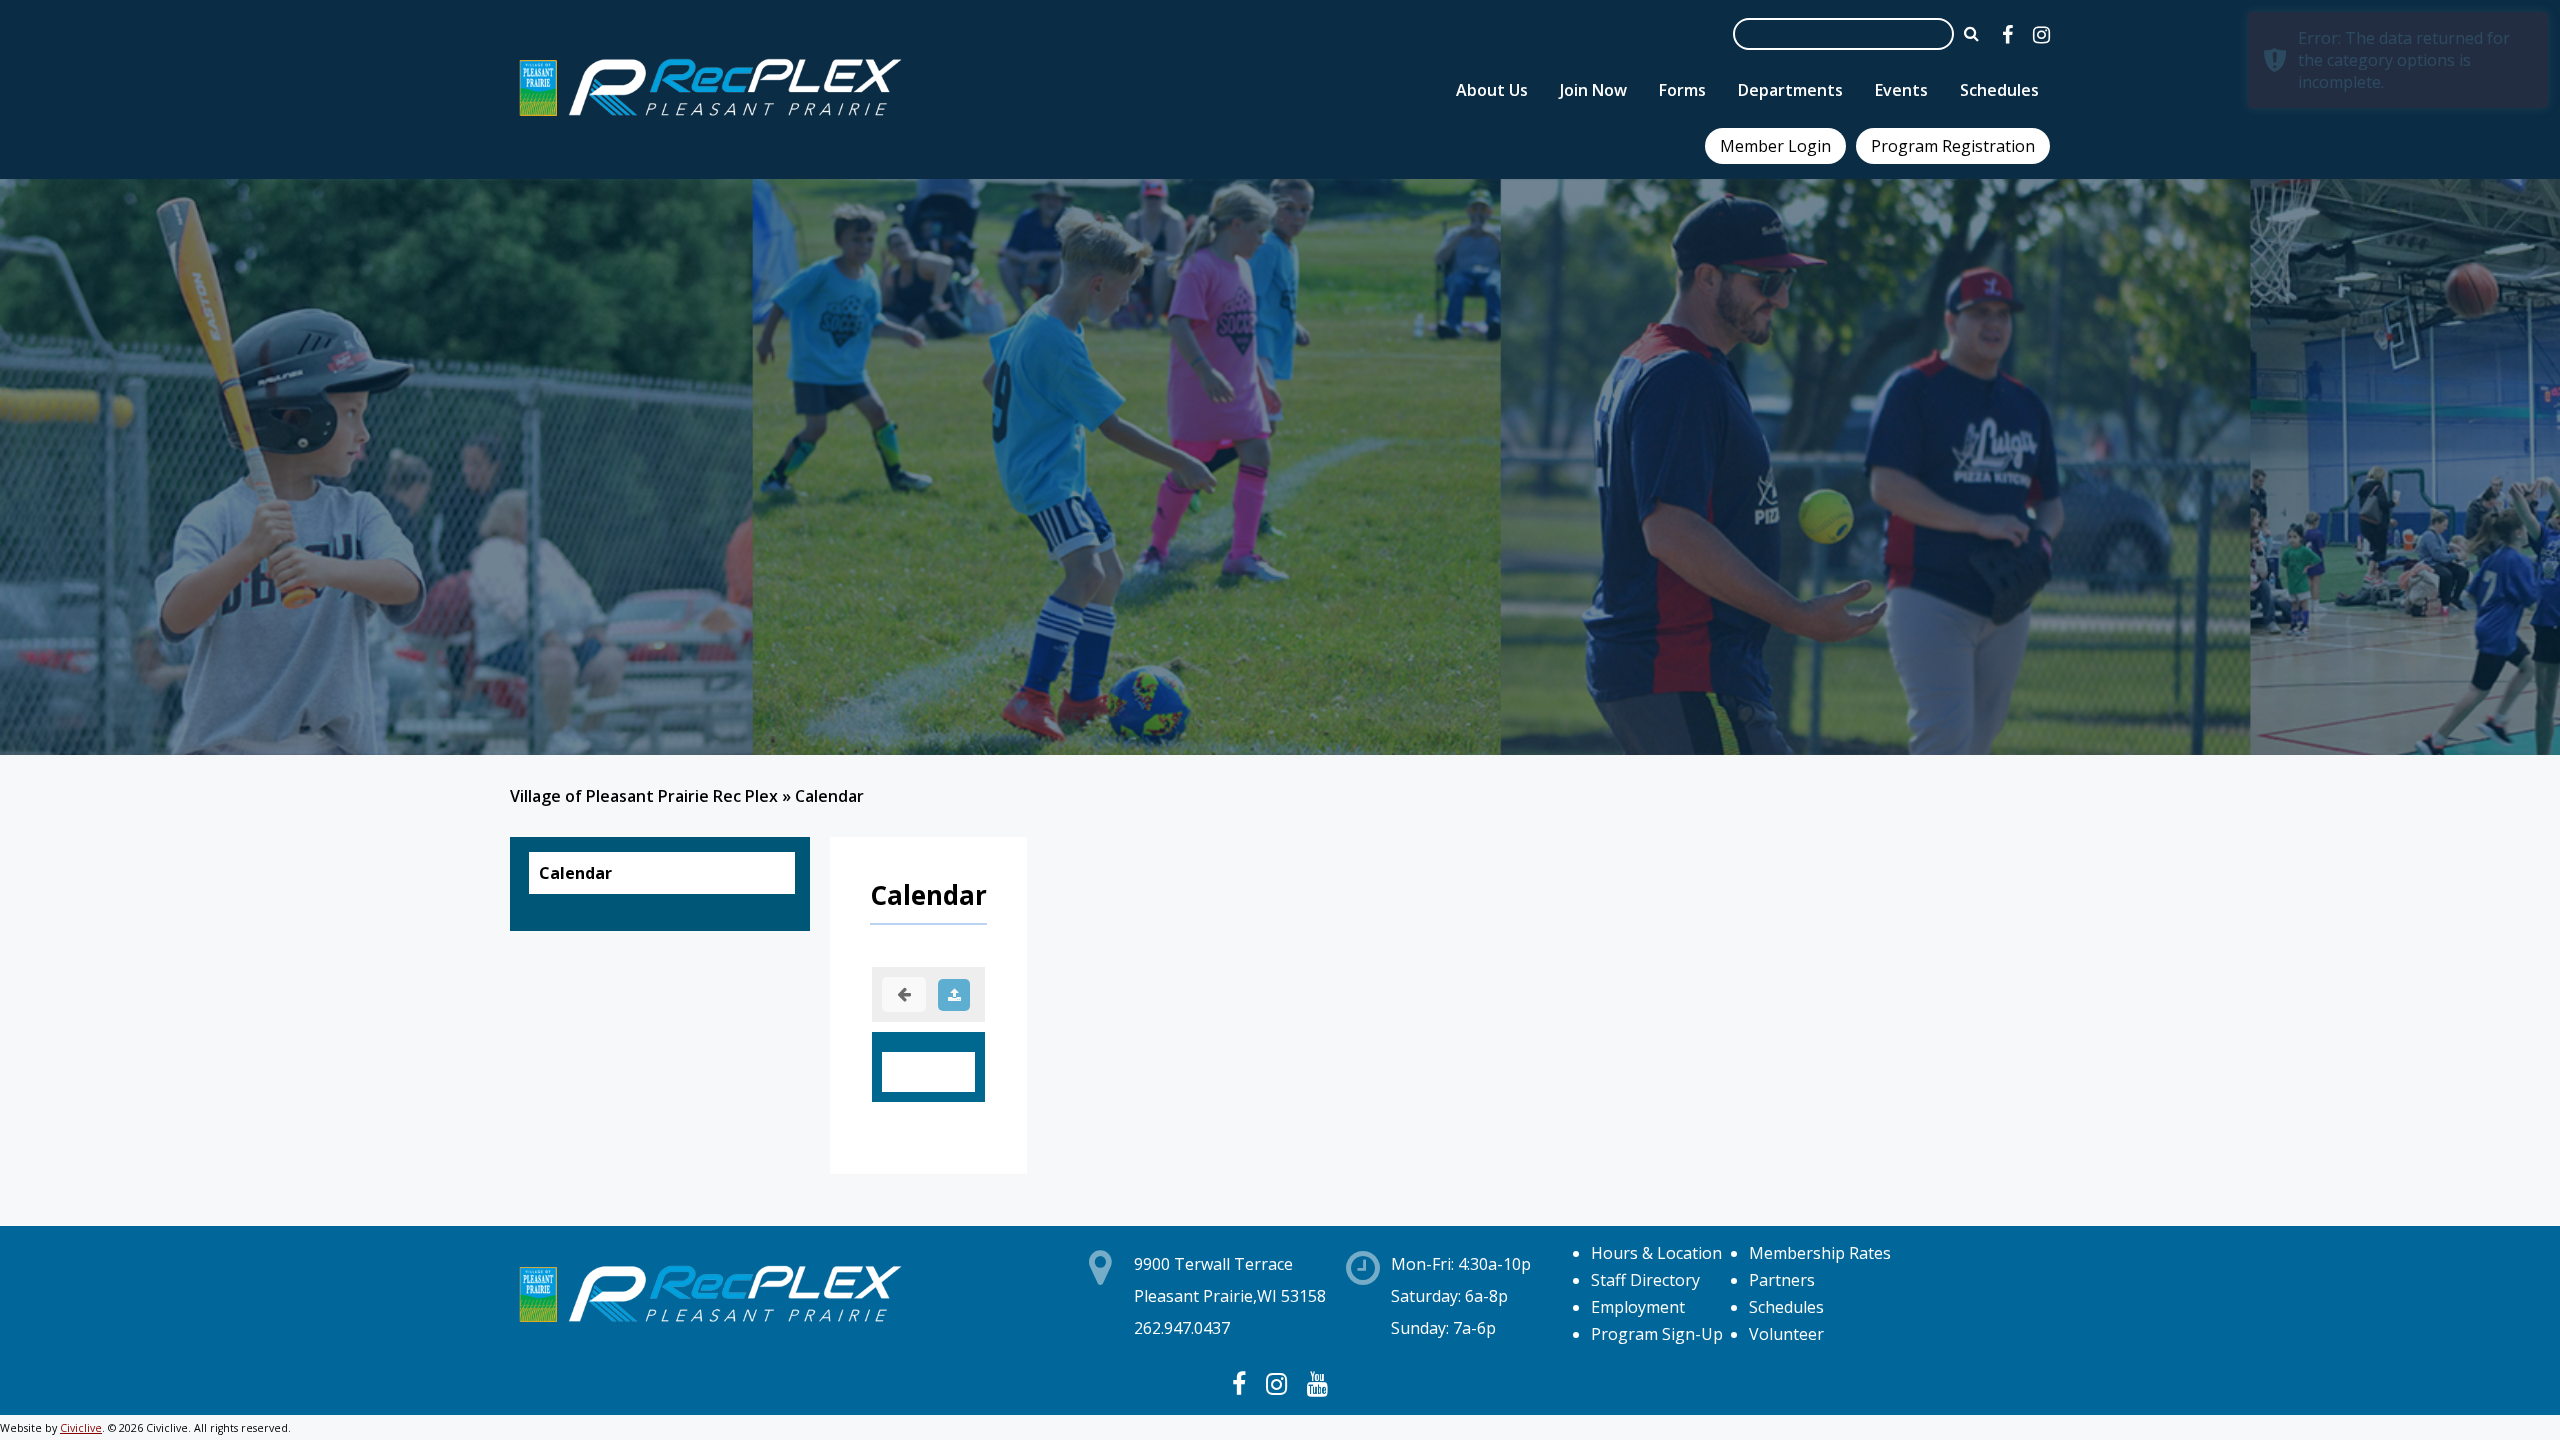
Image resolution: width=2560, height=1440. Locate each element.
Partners (1782, 1280)
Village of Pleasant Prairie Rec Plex (644, 796)
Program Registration (1953, 146)
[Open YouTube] (1317, 1383)
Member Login (1775, 146)
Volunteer (1786, 1334)
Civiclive (81, 1428)
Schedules (1786, 1307)
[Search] (1971, 33)
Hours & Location (1656, 1253)
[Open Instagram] (2041, 34)
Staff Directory (1645, 1280)
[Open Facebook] (2007, 34)
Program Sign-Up (1657, 1334)
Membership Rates (1820, 1253)
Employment (1638, 1307)
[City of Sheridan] (710, 119)
